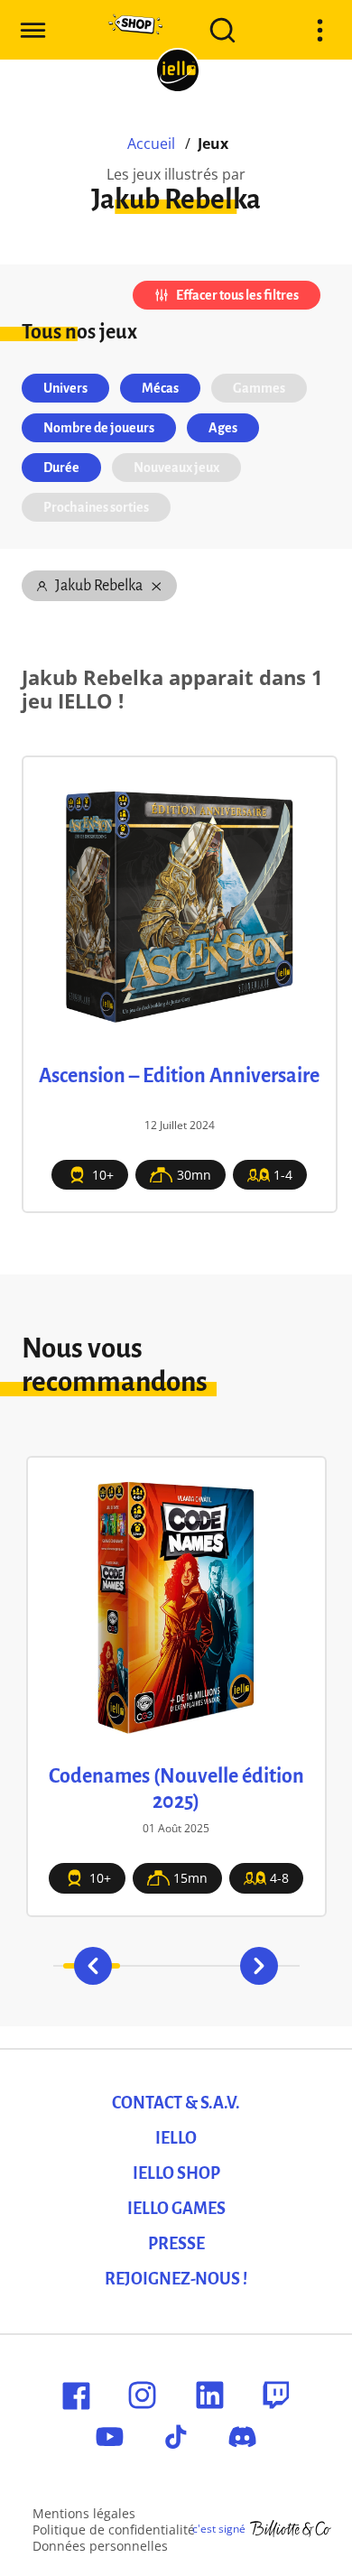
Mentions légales (84, 2513)
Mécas (160, 388)
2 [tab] (148, 1966)
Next (259, 1966)
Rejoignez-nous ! (176, 2279)
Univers (65, 388)
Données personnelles (100, 2546)
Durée (61, 468)
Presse (176, 2244)
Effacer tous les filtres (237, 295)
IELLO (176, 2138)
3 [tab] (204, 1966)
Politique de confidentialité (114, 2530)
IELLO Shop (176, 2173)
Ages (223, 428)
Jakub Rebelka (99, 586)
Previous (93, 1966)
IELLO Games (176, 2209)
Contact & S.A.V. (176, 2103)
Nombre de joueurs (99, 428)
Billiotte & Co (291, 2529)
